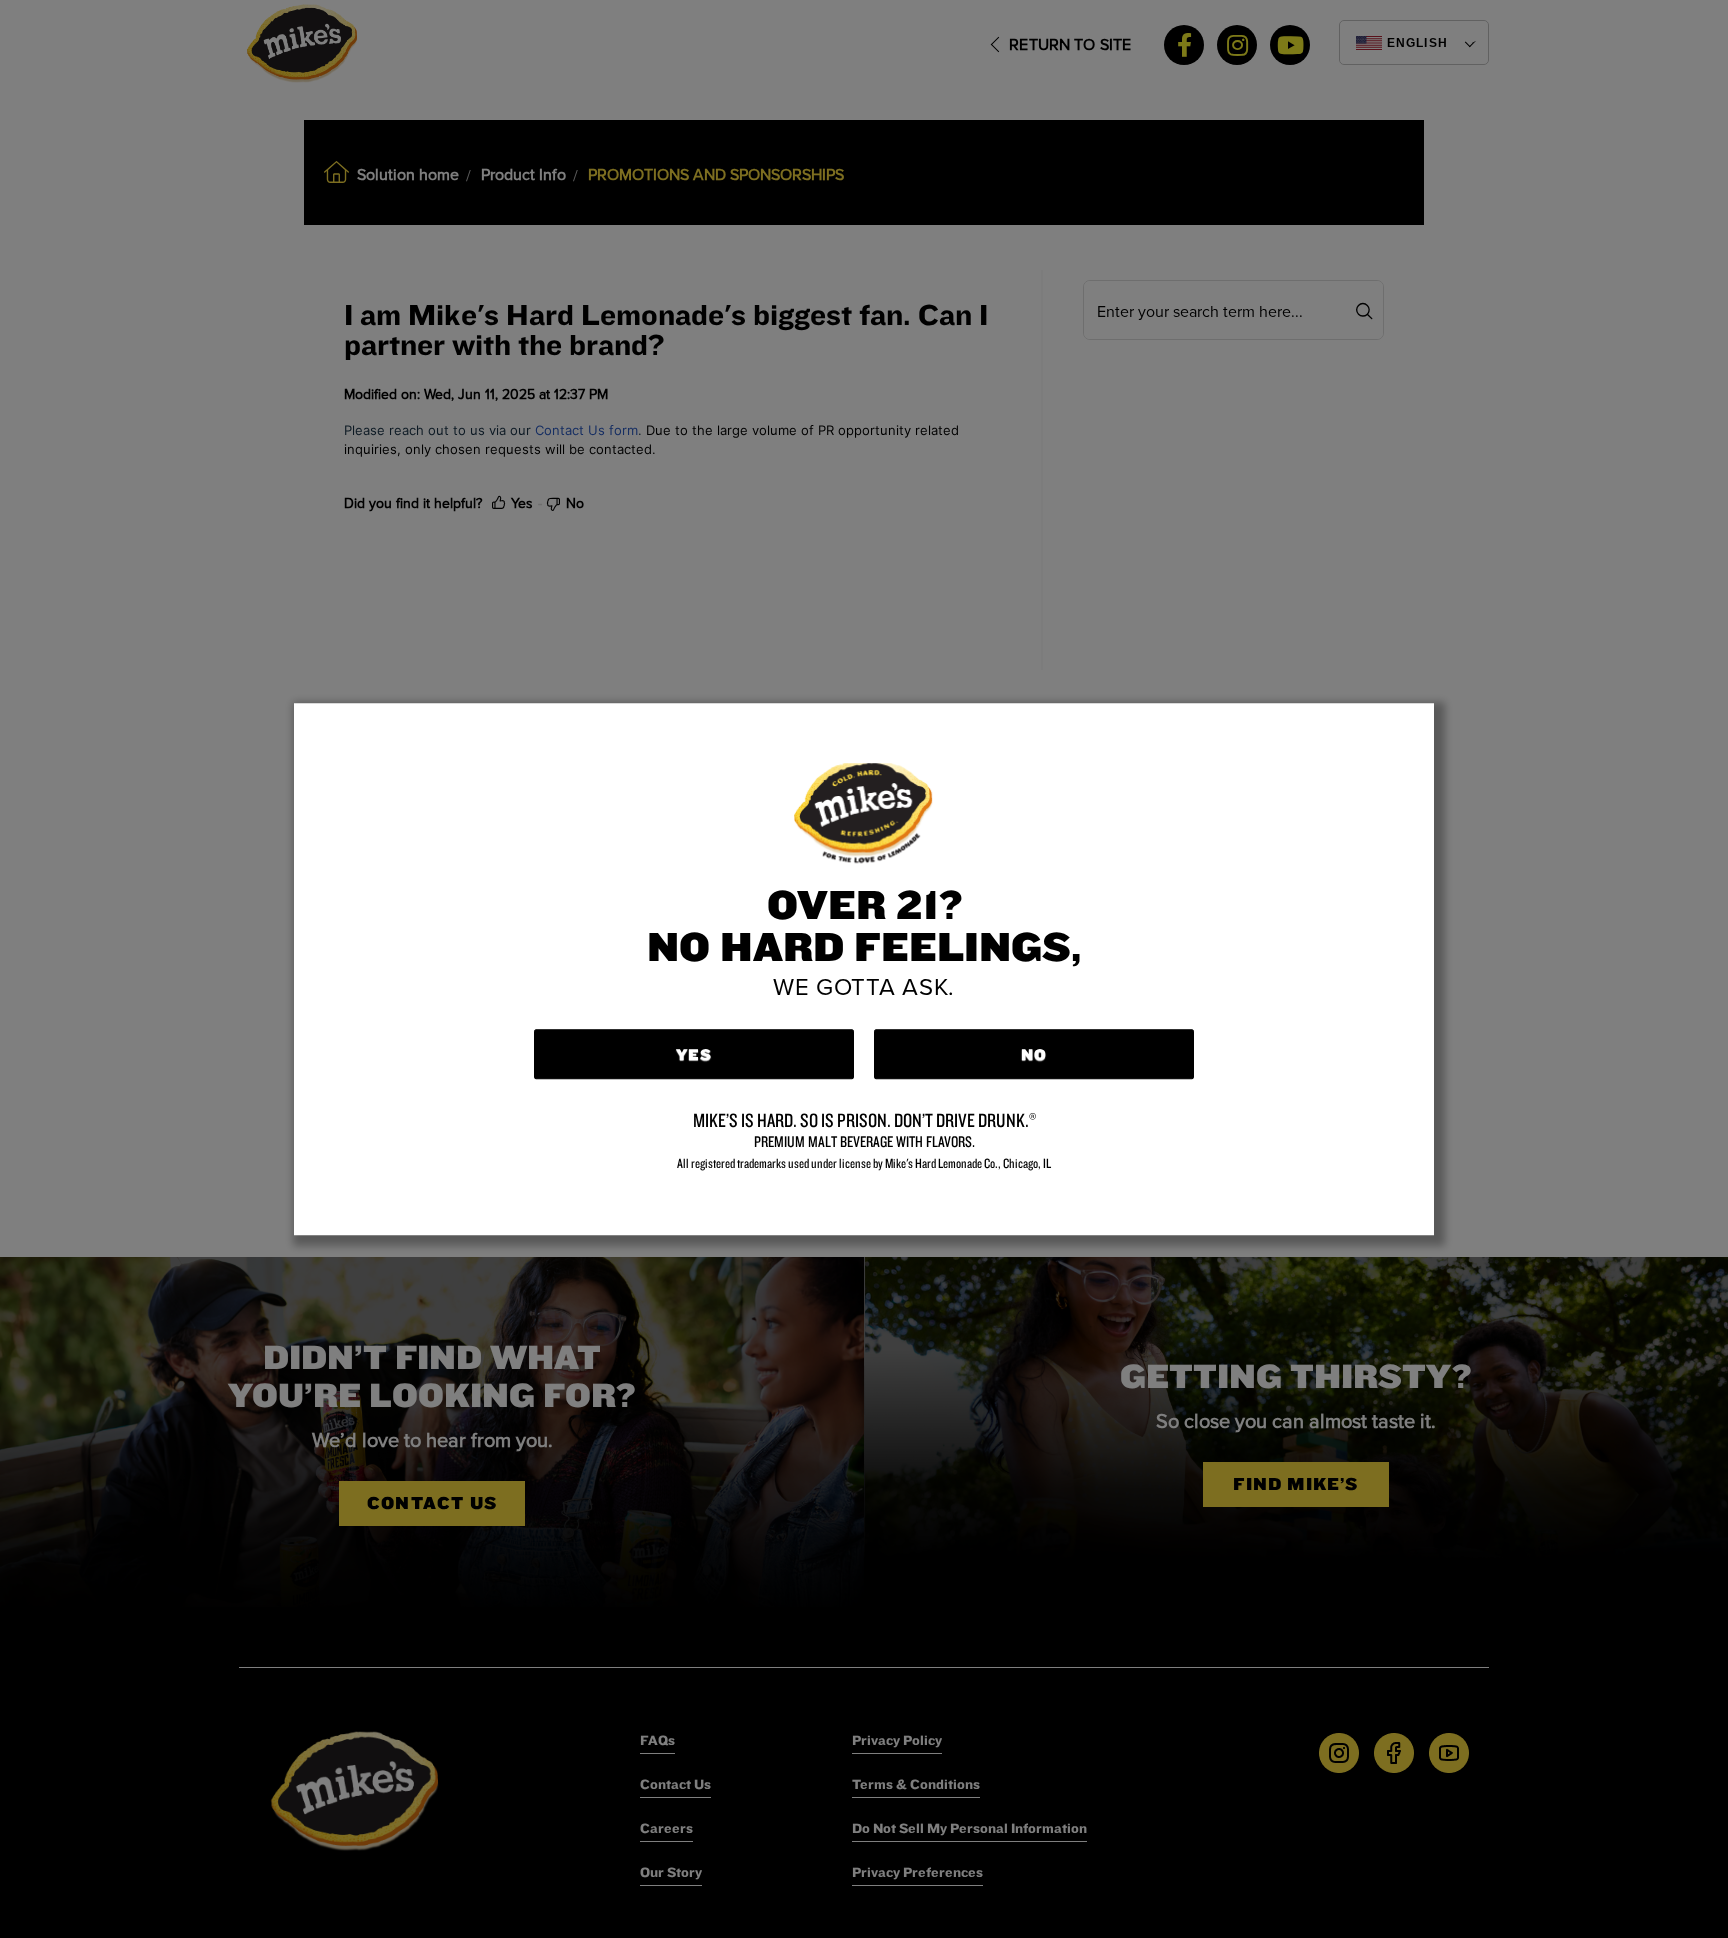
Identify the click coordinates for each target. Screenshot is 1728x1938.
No (1034, 1054)
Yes (694, 1054)
